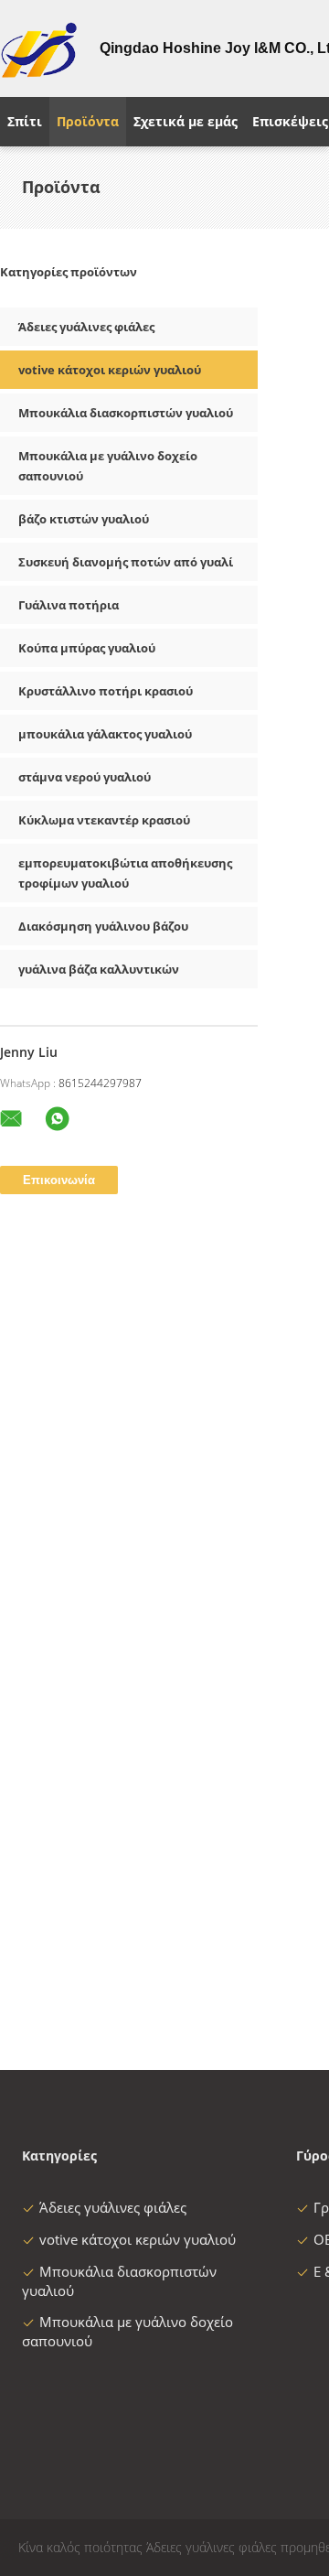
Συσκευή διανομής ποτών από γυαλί (126, 562)
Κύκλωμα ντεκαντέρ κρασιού (104, 820)
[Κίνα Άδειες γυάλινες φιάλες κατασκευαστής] (39, 49)
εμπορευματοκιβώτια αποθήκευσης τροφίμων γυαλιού (125, 873)
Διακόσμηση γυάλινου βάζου (103, 926)
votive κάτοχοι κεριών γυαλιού (110, 370)
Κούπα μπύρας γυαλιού (87, 648)
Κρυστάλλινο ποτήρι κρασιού (106, 691)
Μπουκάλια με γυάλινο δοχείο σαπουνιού (108, 466)
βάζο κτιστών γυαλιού (84, 519)
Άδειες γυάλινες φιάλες (86, 327)
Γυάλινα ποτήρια (69, 605)
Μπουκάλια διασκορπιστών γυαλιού (126, 413)
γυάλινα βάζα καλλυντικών (99, 969)
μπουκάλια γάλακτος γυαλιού (105, 734)
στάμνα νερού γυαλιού (85, 777)
